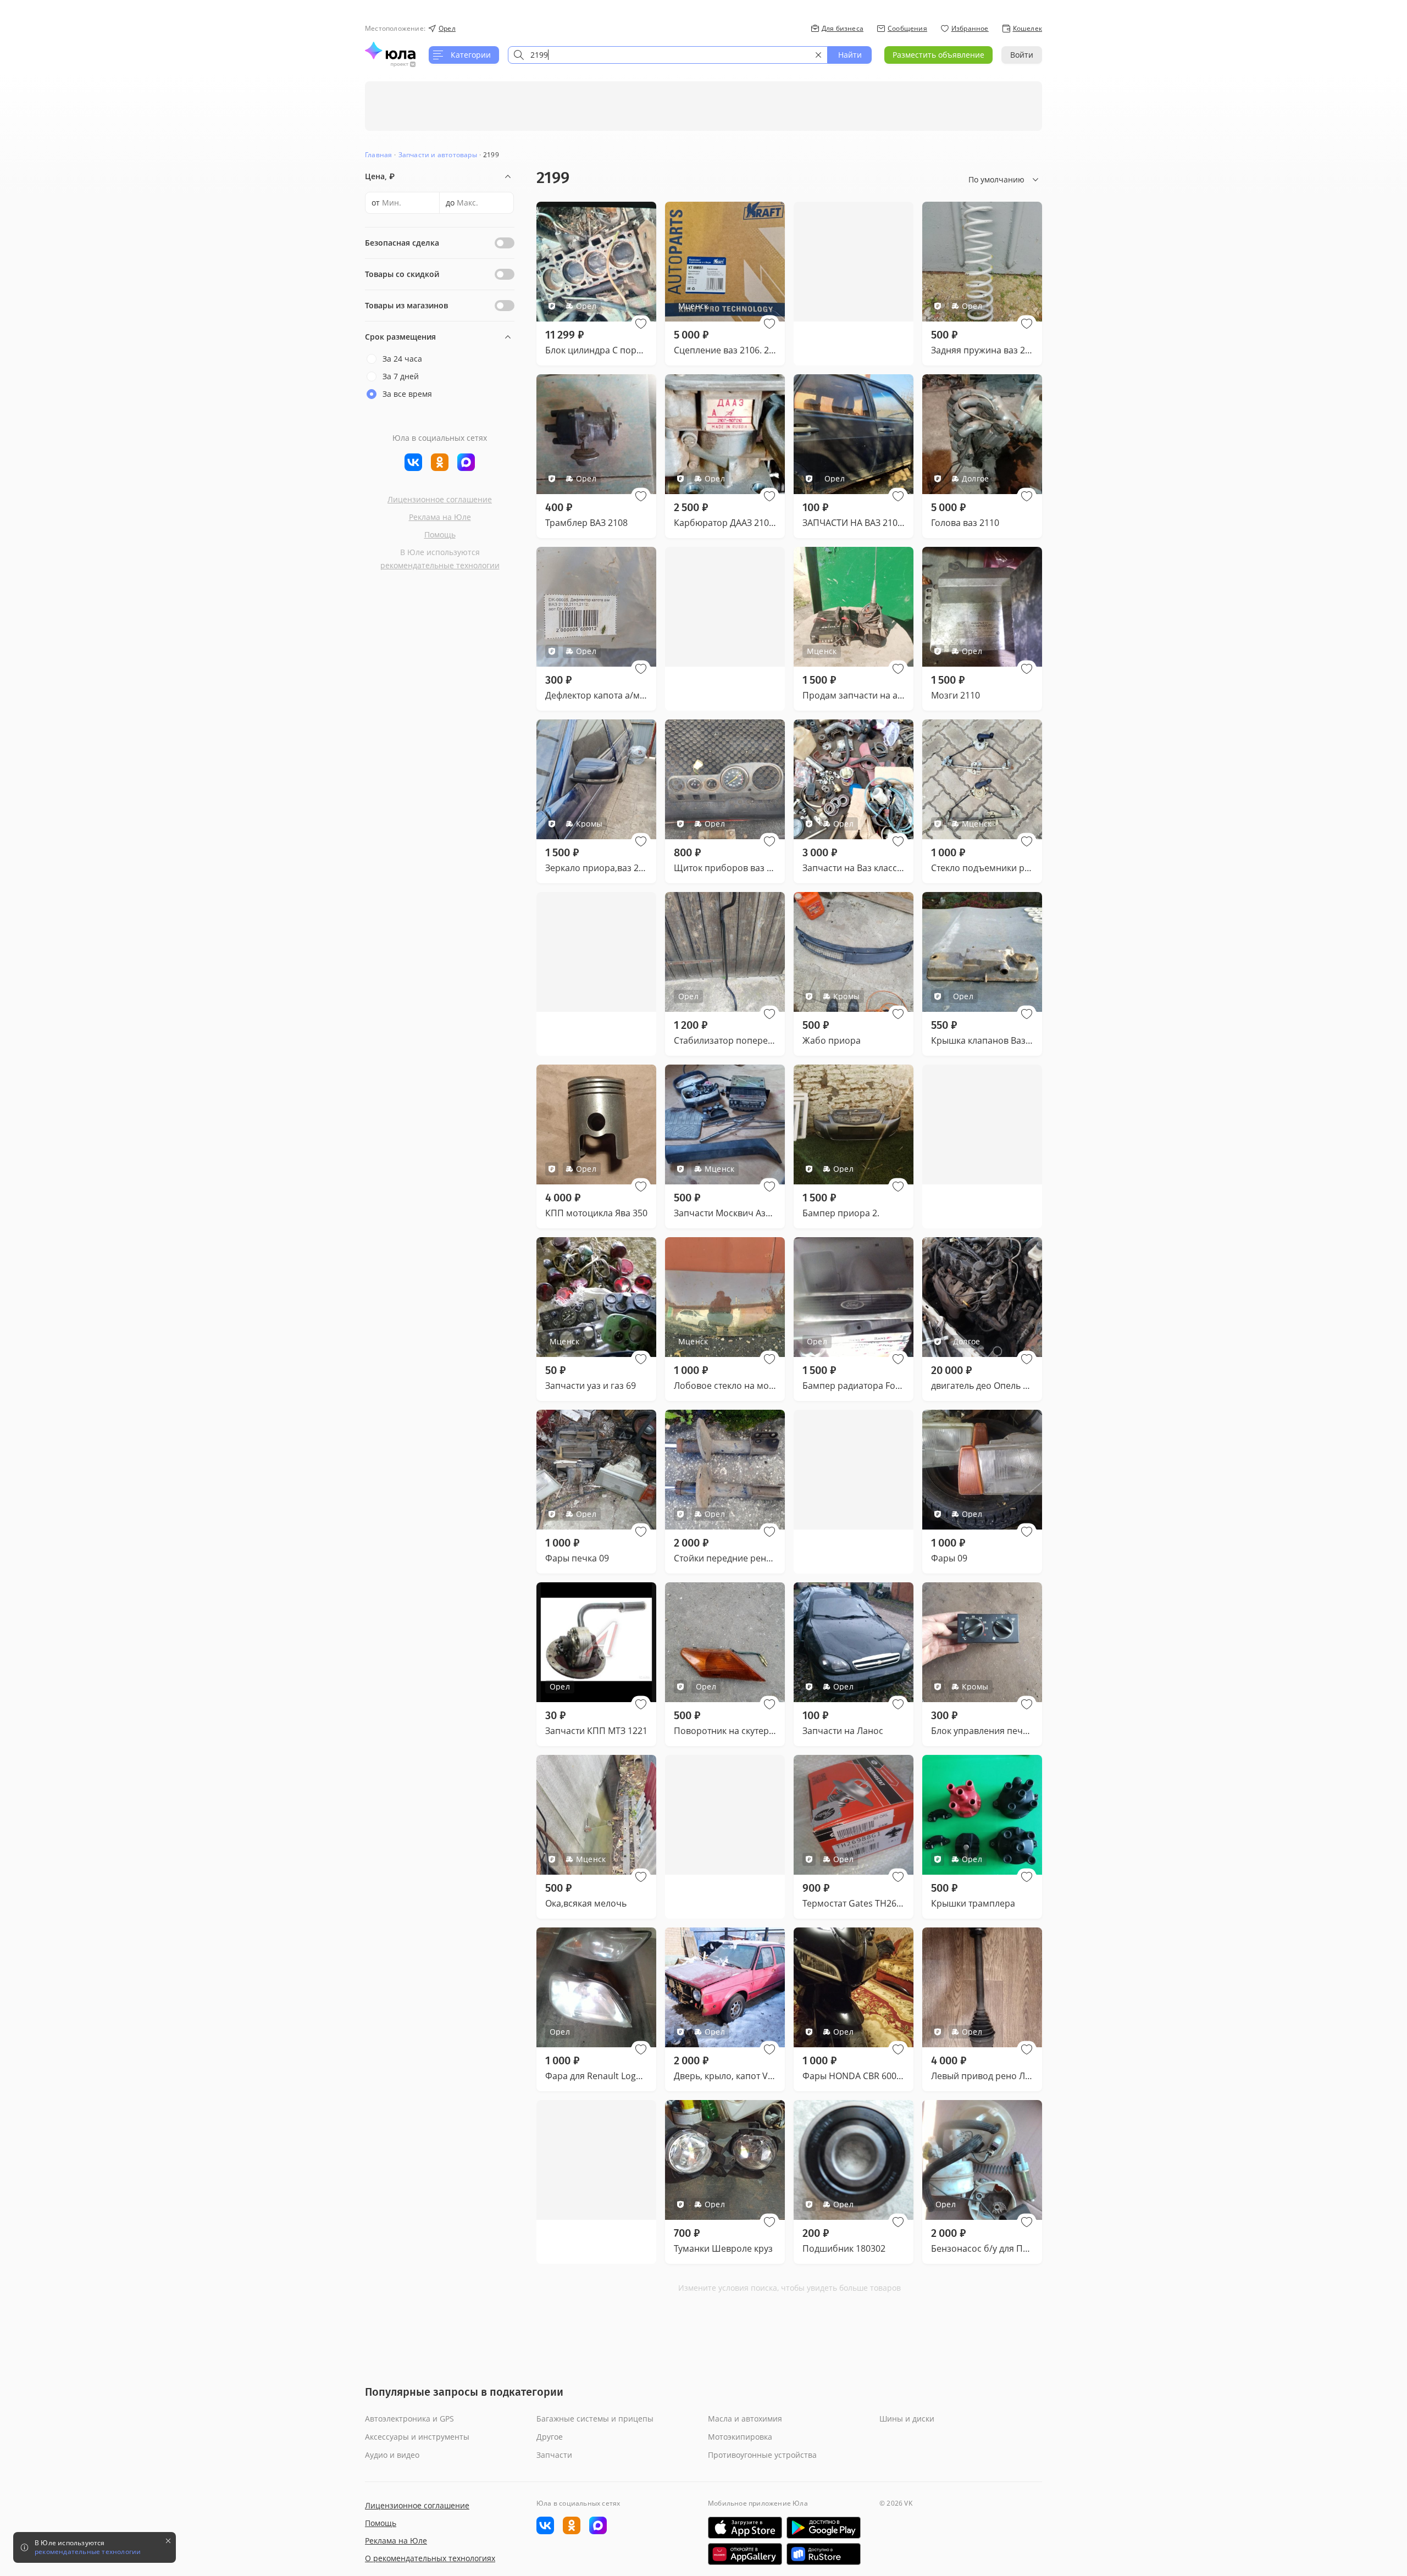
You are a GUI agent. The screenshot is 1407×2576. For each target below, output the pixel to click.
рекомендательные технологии (440, 565)
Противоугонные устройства (762, 2455)
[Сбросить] (818, 55)
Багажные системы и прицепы (595, 2419)
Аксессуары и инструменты (417, 2437)
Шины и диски (907, 2419)
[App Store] (745, 2528)
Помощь (440, 534)
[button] (641, 324)
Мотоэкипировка (740, 2437)
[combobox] (668, 55)
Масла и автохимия (745, 2419)
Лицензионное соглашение (440, 499)
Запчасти (554, 2455)
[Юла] (390, 51)
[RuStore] (824, 2554)
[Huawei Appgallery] (745, 2554)
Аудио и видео (392, 2455)
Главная (378, 155)
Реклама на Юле (440, 517)
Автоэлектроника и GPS (409, 2419)
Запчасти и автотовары (438, 155)
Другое (550, 2437)
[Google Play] (824, 2528)
